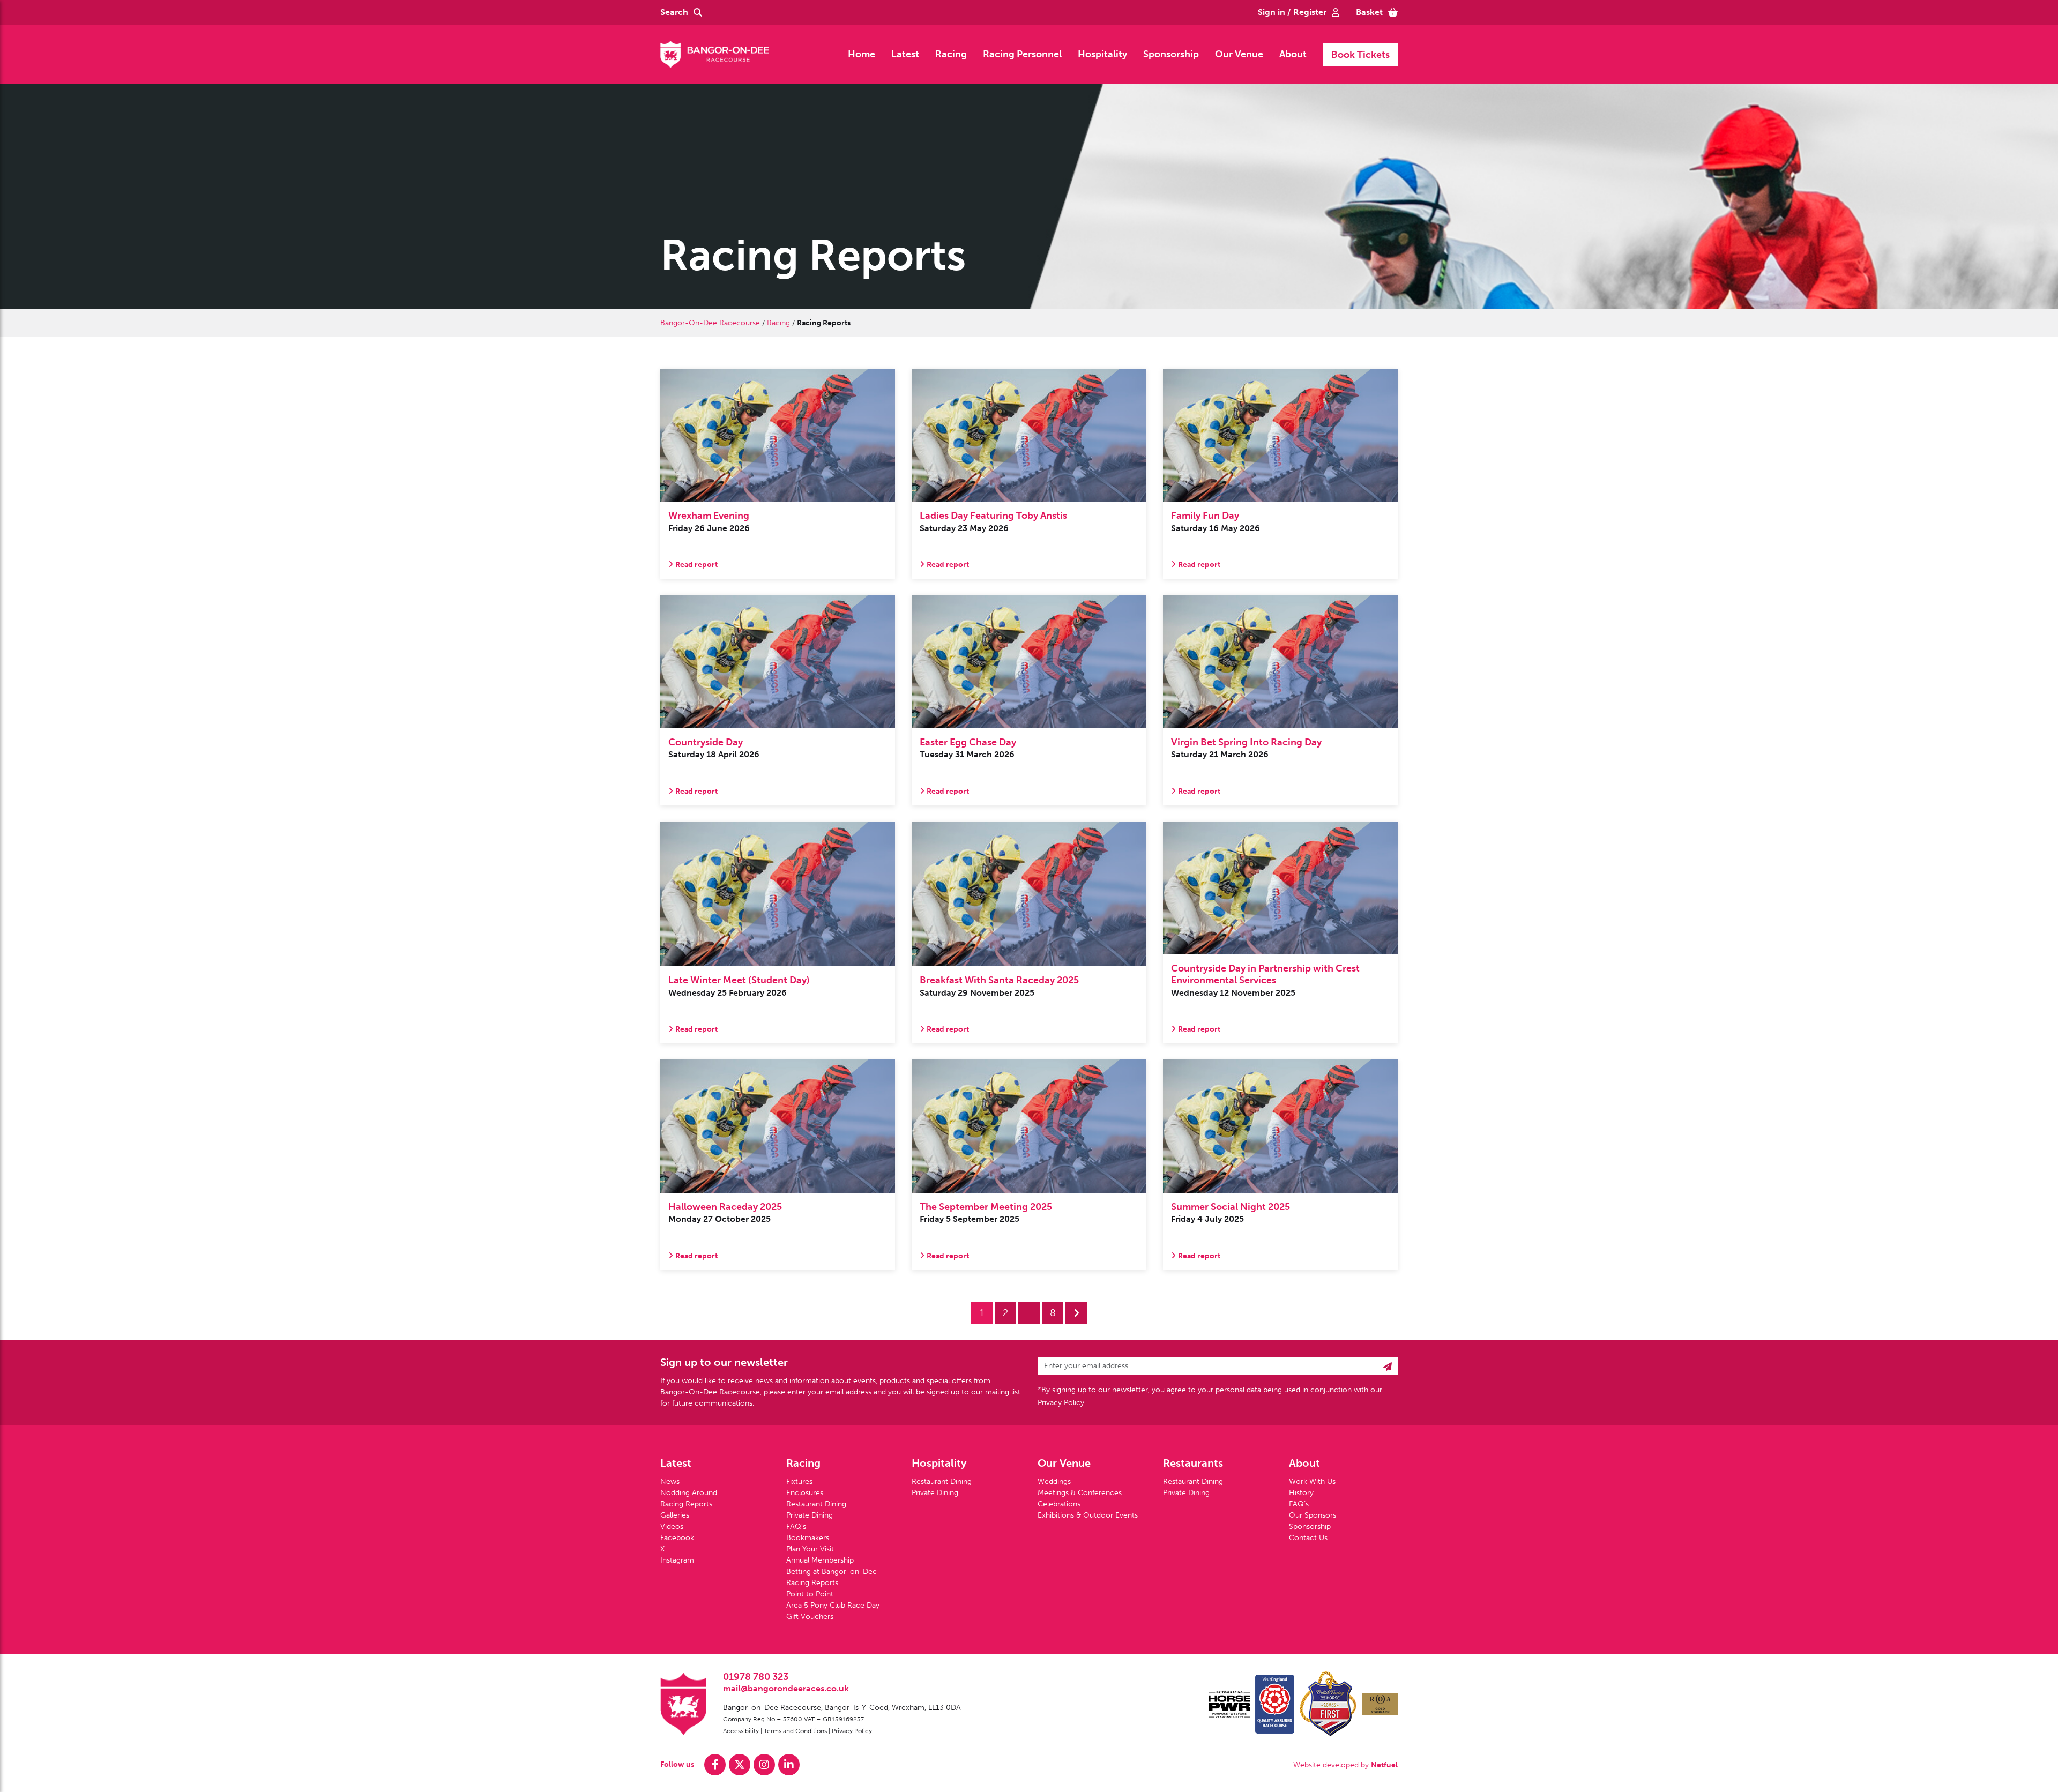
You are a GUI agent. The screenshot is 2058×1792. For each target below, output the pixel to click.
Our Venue (1239, 54)
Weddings (1054, 1481)
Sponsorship (1171, 54)
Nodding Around (689, 1493)
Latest (905, 54)
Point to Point (810, 1594)
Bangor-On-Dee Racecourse (710, 323)
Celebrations (1059, 1504)
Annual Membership (820, 1560)
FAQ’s (796, 1526)
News (670, 1481)
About (1293, 54)
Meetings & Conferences (1080, 1493)
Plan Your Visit (810, 1549)
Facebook (677, 1538)
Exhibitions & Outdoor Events (1088, 1515)
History (1301, 1493)
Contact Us (1308, 1538)
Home (862, 54)
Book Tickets (1360, 55)
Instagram (677, 1560)
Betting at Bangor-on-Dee (832, 1571)
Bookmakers (808, 1538)
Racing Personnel (1022, 54)
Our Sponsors (1313, 1515)
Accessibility (741, 1731)
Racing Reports (686, 1504)
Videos (672, 1526)
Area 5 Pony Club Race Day (833, 1605)
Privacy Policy (852, 1731)
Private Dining (810, 1515)
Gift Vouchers (810, 1616)
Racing (951, 54)
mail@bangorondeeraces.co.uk (786, 1688)
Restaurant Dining (816, 1504)
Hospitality (1102, 54)
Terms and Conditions (795, 1731)
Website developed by (1345, 1765)
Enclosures (805, 1493)
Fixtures (799, 1481)
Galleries (675, 1515)
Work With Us (1312, 1481)
